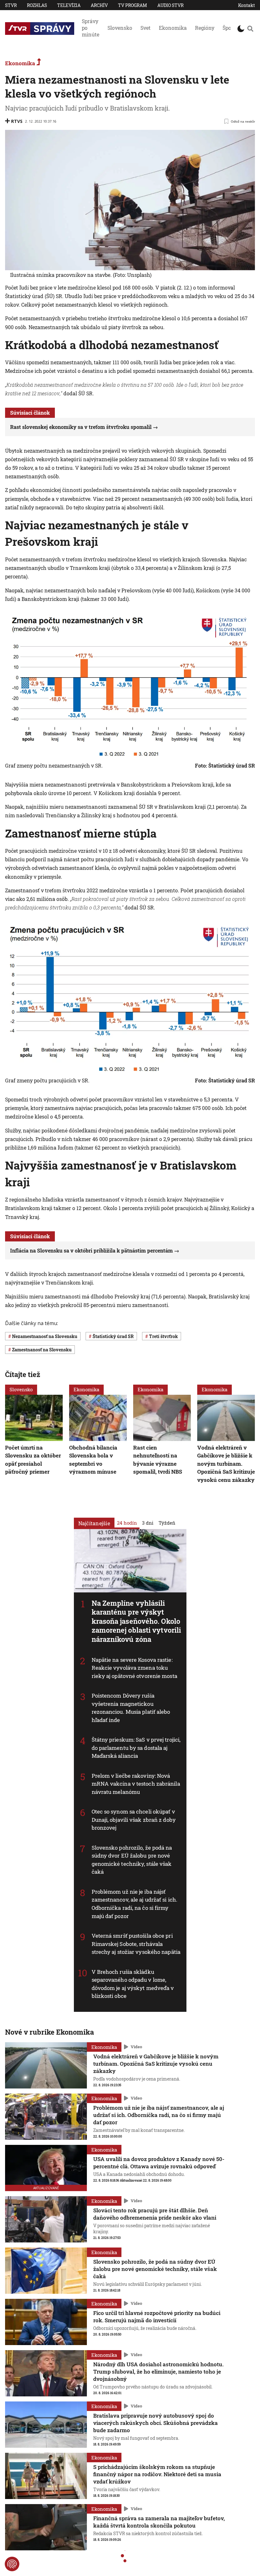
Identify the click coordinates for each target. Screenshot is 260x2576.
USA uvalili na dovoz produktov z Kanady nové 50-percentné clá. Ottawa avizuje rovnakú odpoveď (159, 2163)
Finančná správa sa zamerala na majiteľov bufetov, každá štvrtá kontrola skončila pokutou (159, 2522)
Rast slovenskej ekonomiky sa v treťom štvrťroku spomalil (81, 427)
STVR (11, 5)
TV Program (133, 5)
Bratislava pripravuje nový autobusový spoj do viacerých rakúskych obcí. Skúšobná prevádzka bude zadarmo (156, 2423)
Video (136, 2047)
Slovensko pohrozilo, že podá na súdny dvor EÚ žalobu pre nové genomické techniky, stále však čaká (132, 1860)
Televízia (69, 5)
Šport (229, 28)
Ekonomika (173, 28)
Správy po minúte (91, 28)
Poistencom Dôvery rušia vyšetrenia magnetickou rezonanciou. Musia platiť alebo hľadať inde (131, 1708)
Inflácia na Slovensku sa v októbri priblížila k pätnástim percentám (91, 1250)
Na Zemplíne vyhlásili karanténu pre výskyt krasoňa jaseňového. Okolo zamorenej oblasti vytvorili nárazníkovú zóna (136, 1621)
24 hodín (127, 1522)
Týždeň (167, 1522)
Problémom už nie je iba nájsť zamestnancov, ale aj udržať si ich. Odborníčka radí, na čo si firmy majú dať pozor (135, 1904)
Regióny (205, 28)
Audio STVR (170, 5)
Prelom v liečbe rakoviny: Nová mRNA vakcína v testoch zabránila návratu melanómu (136, 1784)
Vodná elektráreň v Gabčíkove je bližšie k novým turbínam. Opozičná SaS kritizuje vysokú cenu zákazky (226, 1463)
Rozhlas (37, 5)
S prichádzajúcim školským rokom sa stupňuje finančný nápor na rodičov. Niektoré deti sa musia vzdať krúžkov (157, 2474)
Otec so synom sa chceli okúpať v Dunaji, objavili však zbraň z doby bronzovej (134, 1820)
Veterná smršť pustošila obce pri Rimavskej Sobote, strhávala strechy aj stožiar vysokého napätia (136, 1944)
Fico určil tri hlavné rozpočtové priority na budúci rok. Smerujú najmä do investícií (157, 2317)
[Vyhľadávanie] (250, 29)
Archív (99, 5)
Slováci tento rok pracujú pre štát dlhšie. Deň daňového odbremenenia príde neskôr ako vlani (155, 2214)
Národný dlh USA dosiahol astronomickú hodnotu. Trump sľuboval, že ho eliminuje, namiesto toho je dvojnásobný (158, 2372)
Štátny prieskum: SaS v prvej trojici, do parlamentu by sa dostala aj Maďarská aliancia (136, 1748)
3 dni (148, 1522)
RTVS (17, 121)
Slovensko (120, 28)
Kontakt (247, 5)
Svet (146, 28)
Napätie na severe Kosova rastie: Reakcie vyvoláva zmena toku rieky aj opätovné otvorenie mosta (134, 1667)
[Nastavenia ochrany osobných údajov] (12, 2564)
